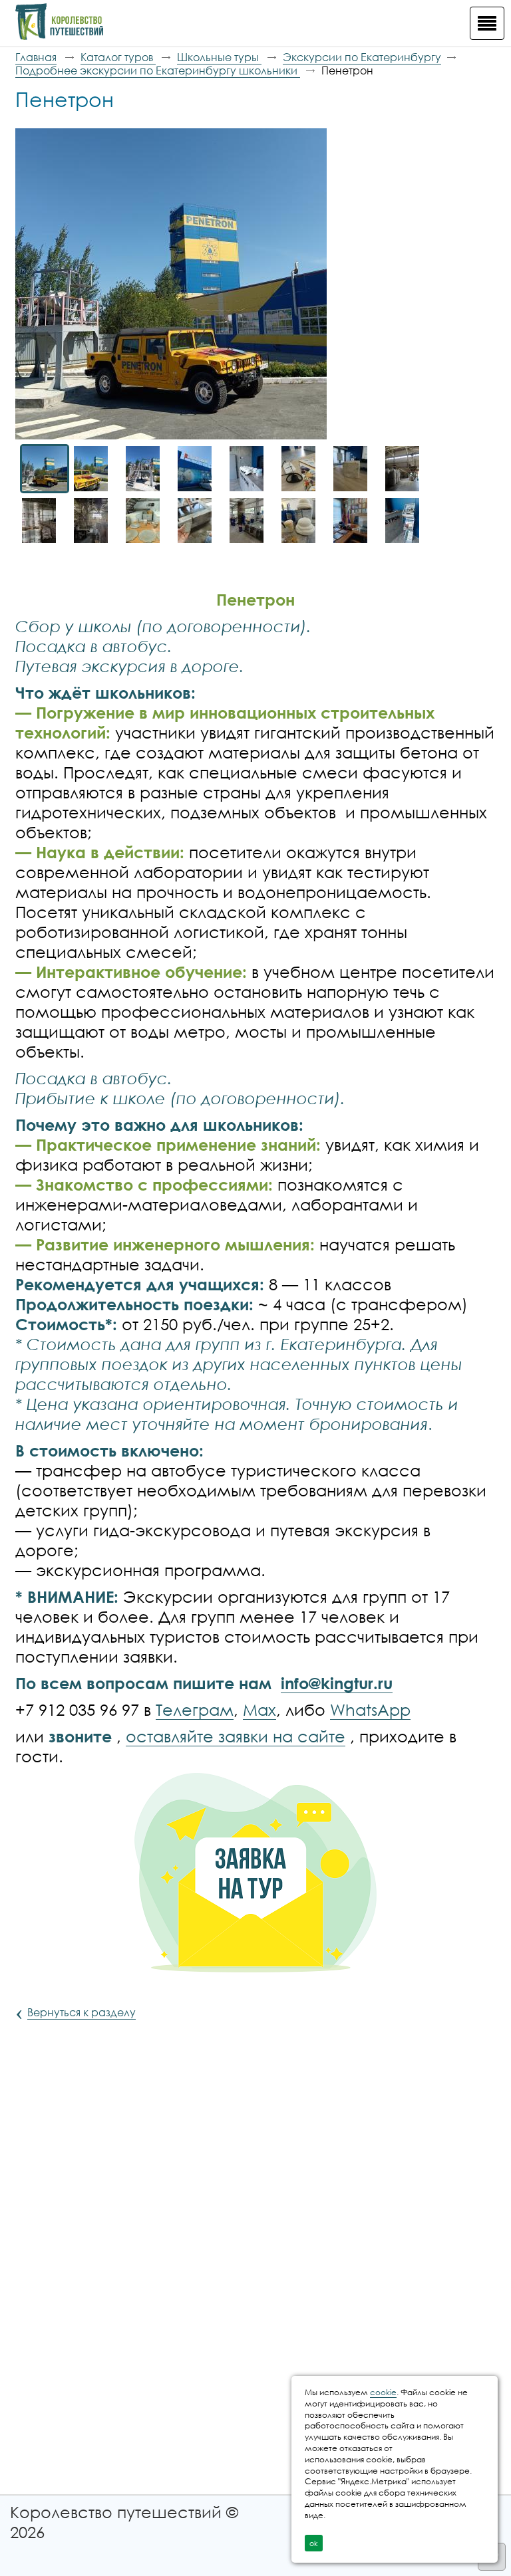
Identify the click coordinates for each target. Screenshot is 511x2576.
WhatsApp (370, 1709)
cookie (383, 2392)
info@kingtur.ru (337, 1683)
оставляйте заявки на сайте (236, 1736)
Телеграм (195, 1709)
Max (259, 1709)
